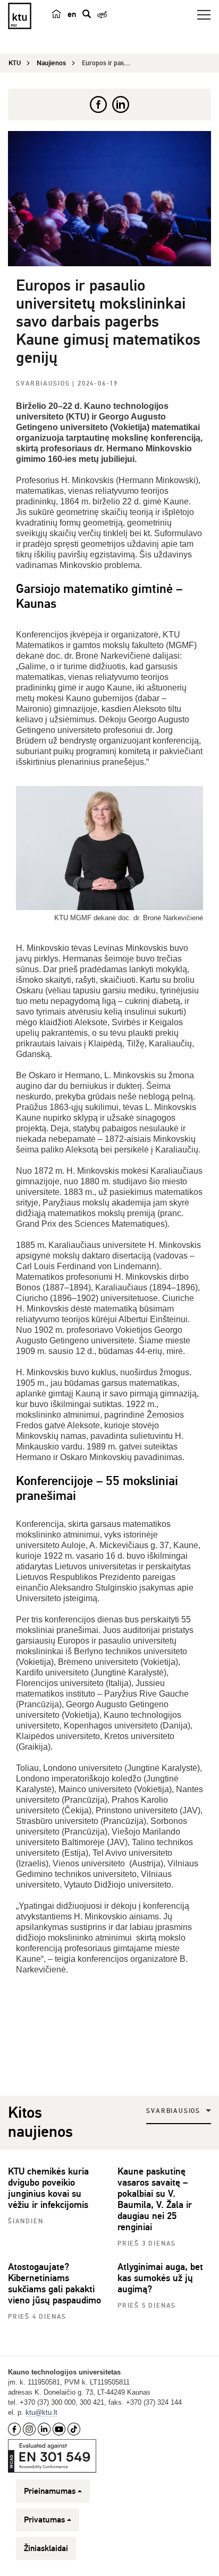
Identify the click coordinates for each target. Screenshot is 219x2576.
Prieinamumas (50, 2491)
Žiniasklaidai (46, 2548)
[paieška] (87, 14)
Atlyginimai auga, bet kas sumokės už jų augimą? (160, 2278)
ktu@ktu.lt (41, 2412)
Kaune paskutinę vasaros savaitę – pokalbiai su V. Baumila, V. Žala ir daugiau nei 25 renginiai (155, 2199)
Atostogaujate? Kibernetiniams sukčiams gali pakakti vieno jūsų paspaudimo (54, 2284)
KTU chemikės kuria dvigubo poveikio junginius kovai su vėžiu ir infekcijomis (48, 2188)
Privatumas (44, 2520)
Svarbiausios (44, 384)
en (72, 14)
